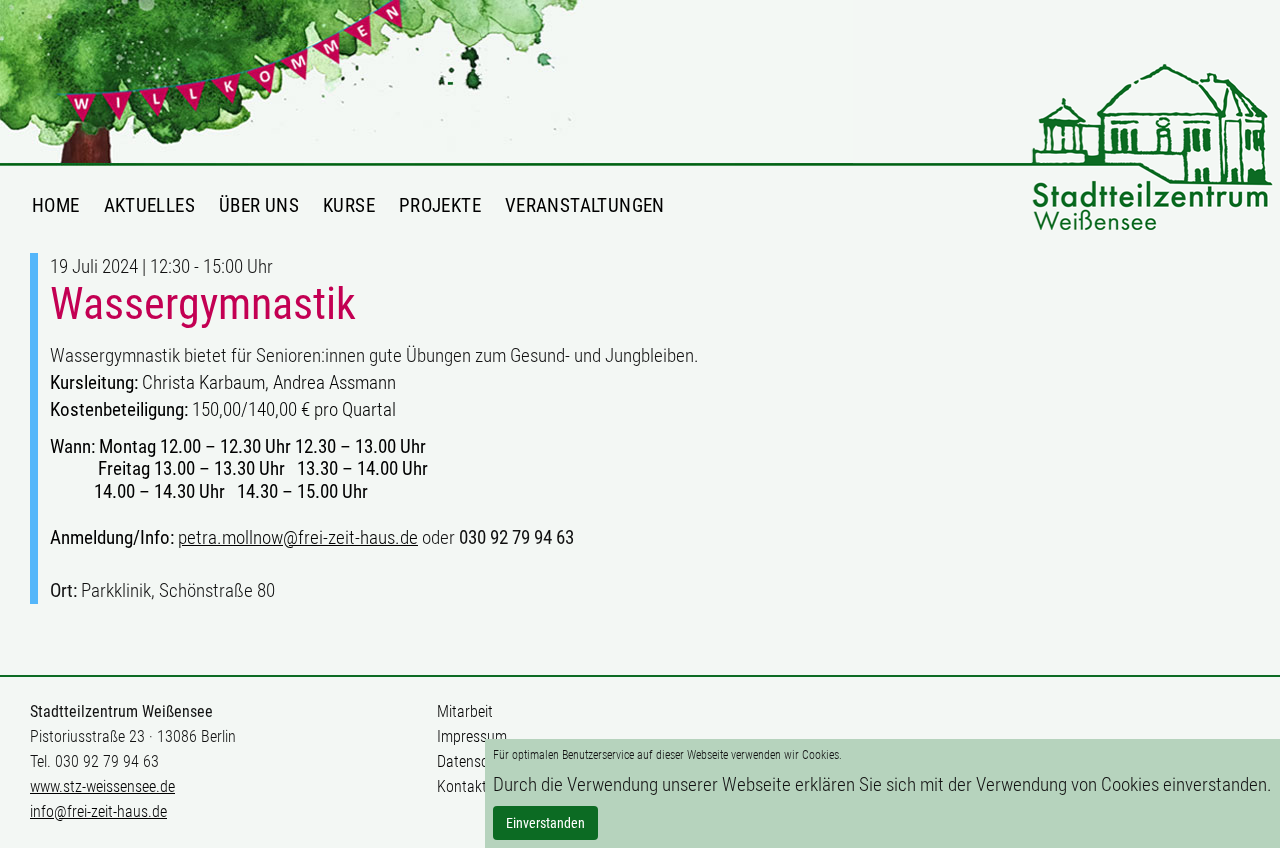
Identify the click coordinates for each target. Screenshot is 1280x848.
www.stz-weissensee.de (102, 786)
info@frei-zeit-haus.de (98, 811)
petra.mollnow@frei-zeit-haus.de (298, 537)
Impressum (472, 736)
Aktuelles (149, 205)
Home (56, 205)
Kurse (349, 205)
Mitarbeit (465, 711)
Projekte (440, 205)
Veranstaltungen (585, 205)
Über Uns (259, 205)
